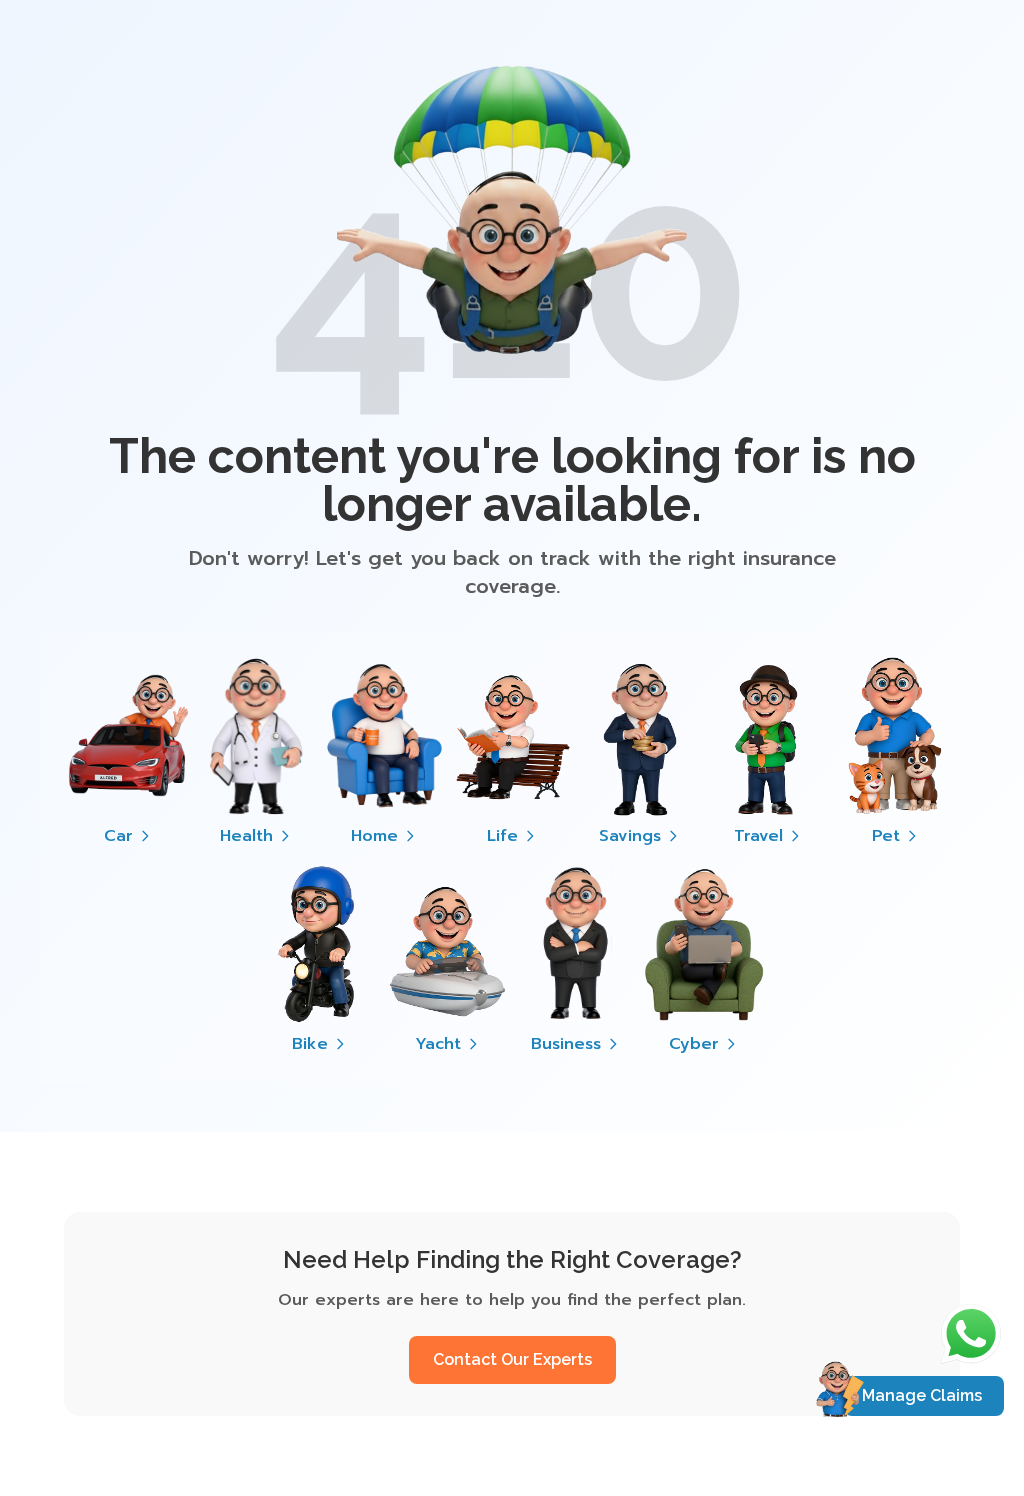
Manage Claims (922, 1395)
